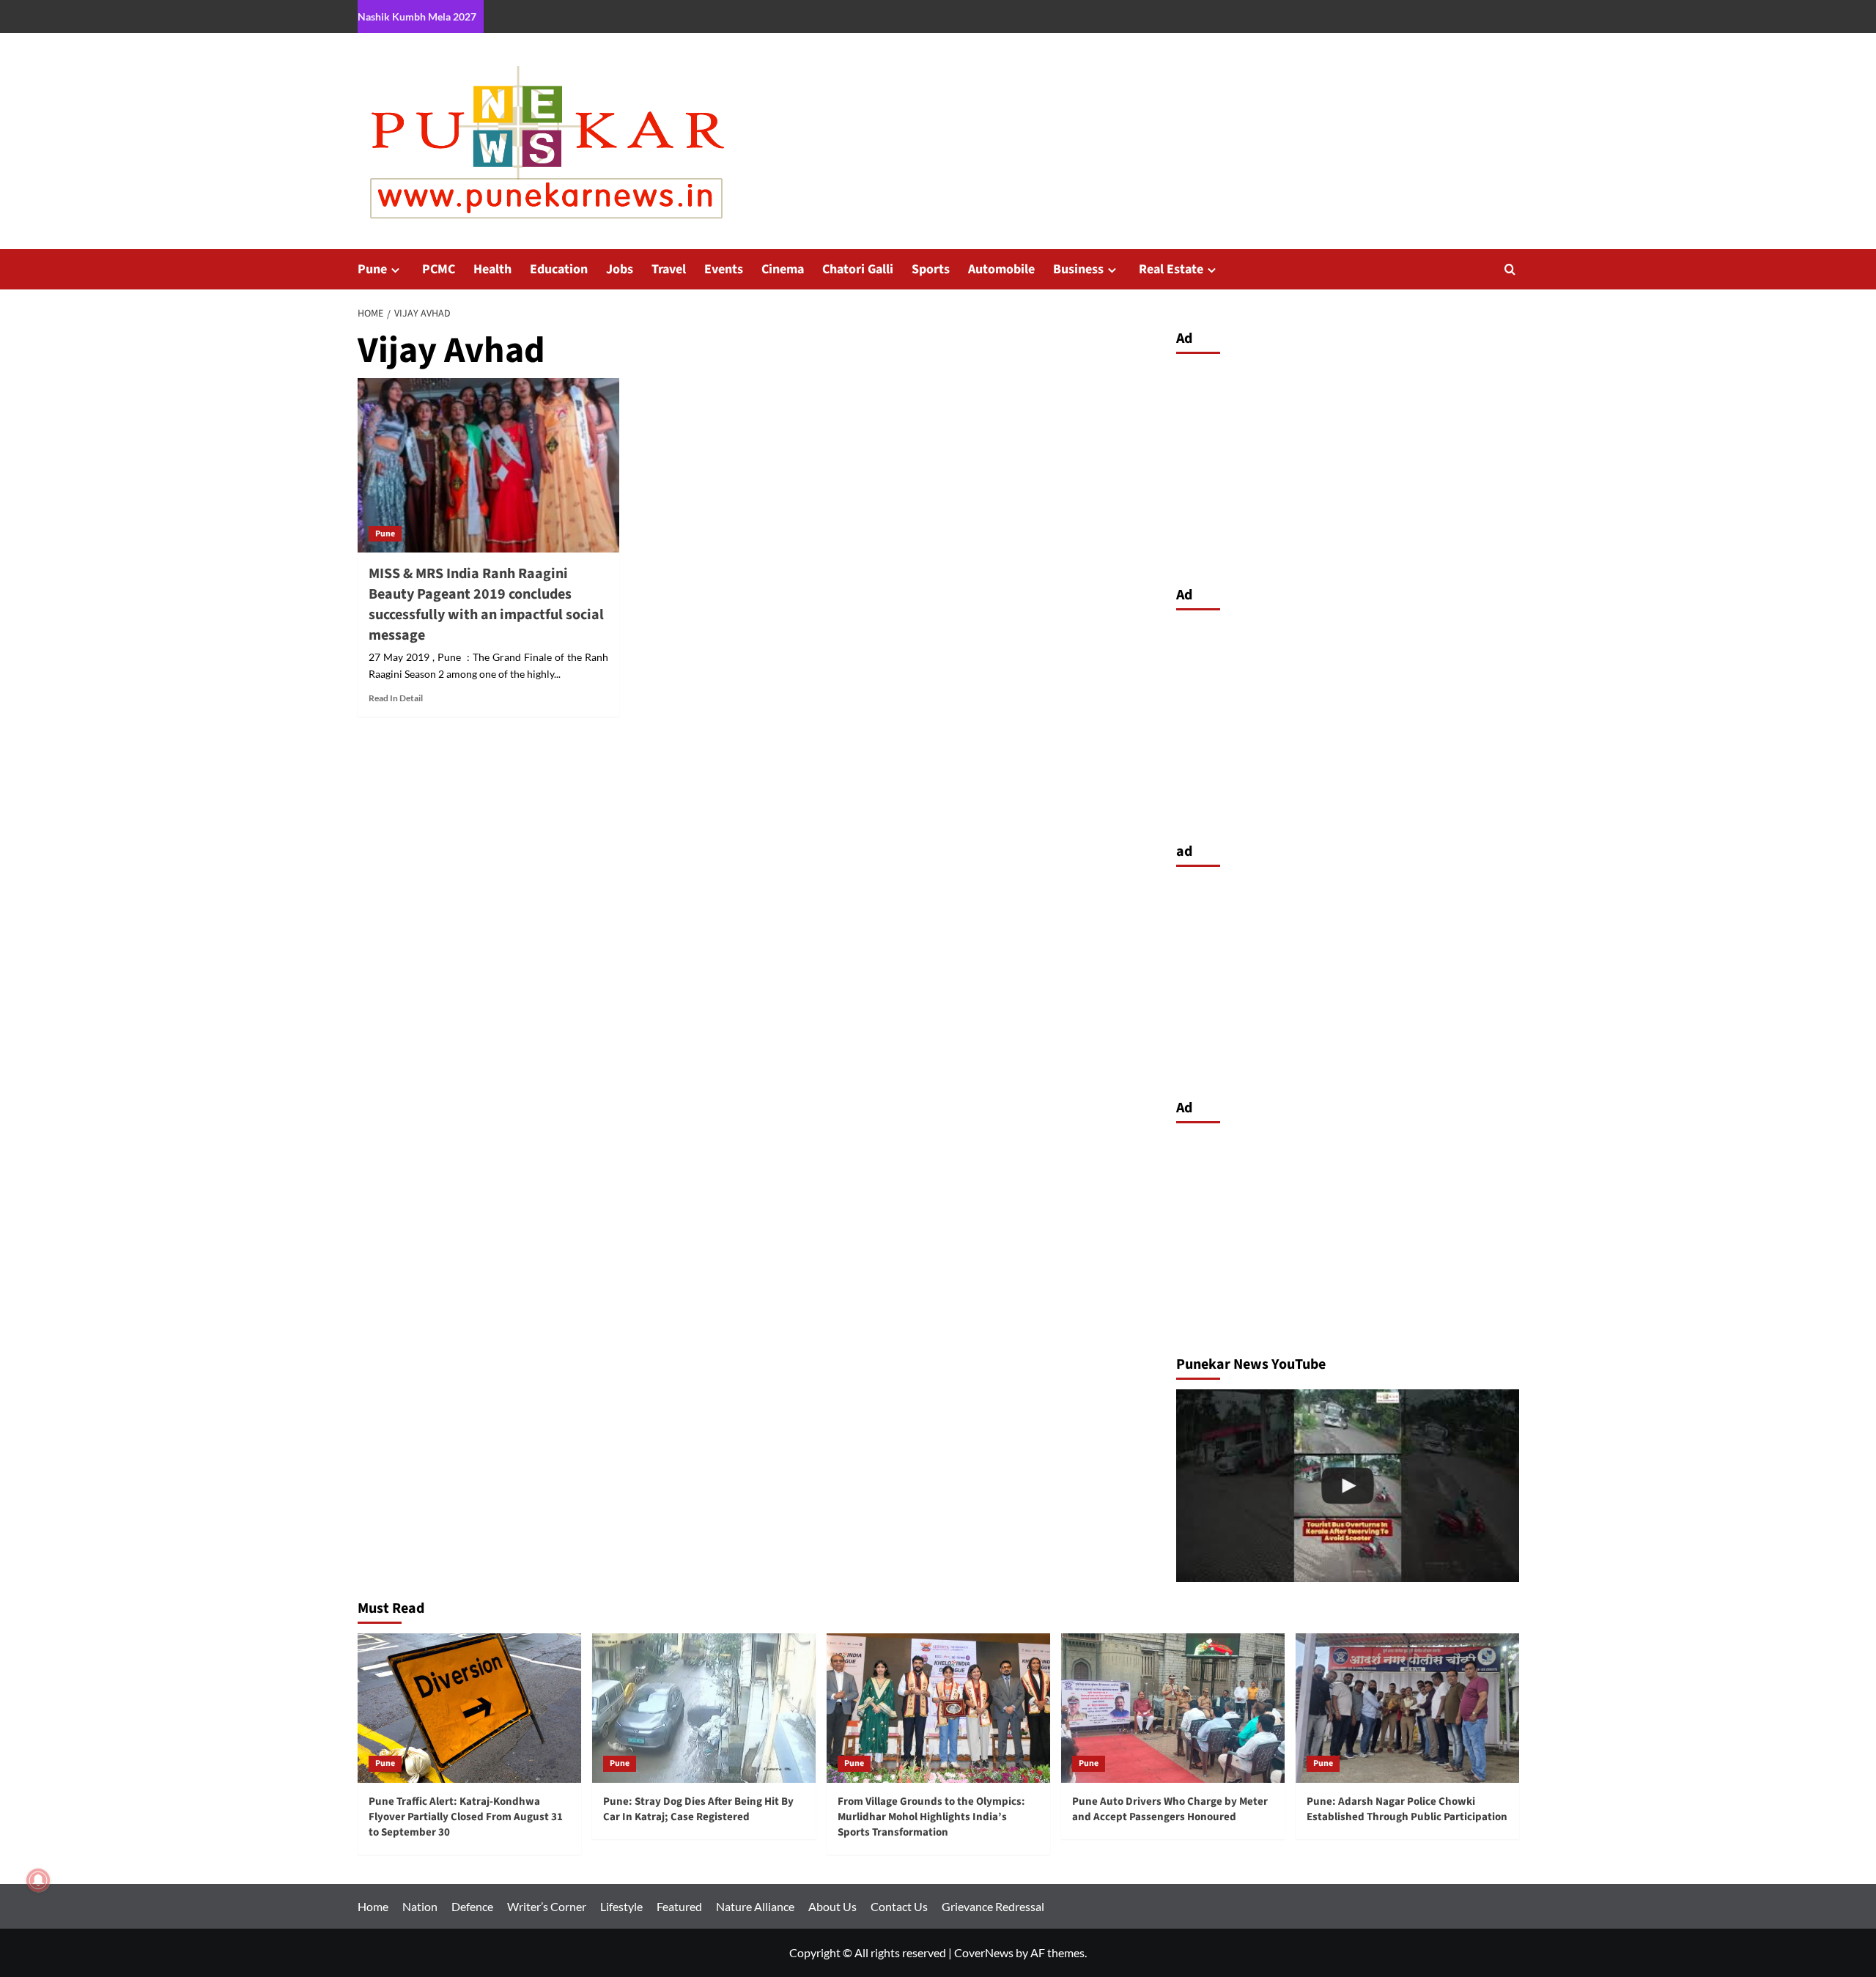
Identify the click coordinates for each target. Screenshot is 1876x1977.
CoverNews (984, 1952)
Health (492, 269)
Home (373, 1906)
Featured (679, 1906)
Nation (420, 1906)
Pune (372, 269)
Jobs (620, 269)
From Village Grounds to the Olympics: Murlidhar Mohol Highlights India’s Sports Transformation (931, 1817)
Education (559, 269)
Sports (931, 269)
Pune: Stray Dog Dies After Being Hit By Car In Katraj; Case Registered (698, 1809)
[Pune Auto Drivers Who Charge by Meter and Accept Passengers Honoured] (1173, 1708)
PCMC (439, 269)
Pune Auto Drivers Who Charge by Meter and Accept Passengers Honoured (1170, 1809)
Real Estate (1171, 269)
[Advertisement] (1348, 466)
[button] (1510, 269)
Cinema (783, 269)
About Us (832, 1906)
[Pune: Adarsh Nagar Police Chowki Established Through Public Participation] (1407, 1708)
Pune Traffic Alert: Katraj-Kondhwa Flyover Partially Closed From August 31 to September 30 (466, 1817)
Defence (472, 1906)
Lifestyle (621, 1906)
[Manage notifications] (38, 1880)
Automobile (1001, 269)
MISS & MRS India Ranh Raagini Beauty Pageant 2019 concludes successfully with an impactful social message (486, 605)
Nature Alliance (755, 1906)
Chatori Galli (858, 269)
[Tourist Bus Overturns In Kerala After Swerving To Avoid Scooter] (1348, 1486)
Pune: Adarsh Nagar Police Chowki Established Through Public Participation (1407, 1809)
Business (1078, 269)
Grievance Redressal (993, 1906)
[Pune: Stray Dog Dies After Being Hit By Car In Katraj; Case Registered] (704, 1708)
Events (724, 269)
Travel (669, 269)
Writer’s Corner (547, 1906)
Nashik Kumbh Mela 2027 (417, 16)
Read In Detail (396, 698)
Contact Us (899, 1906)
